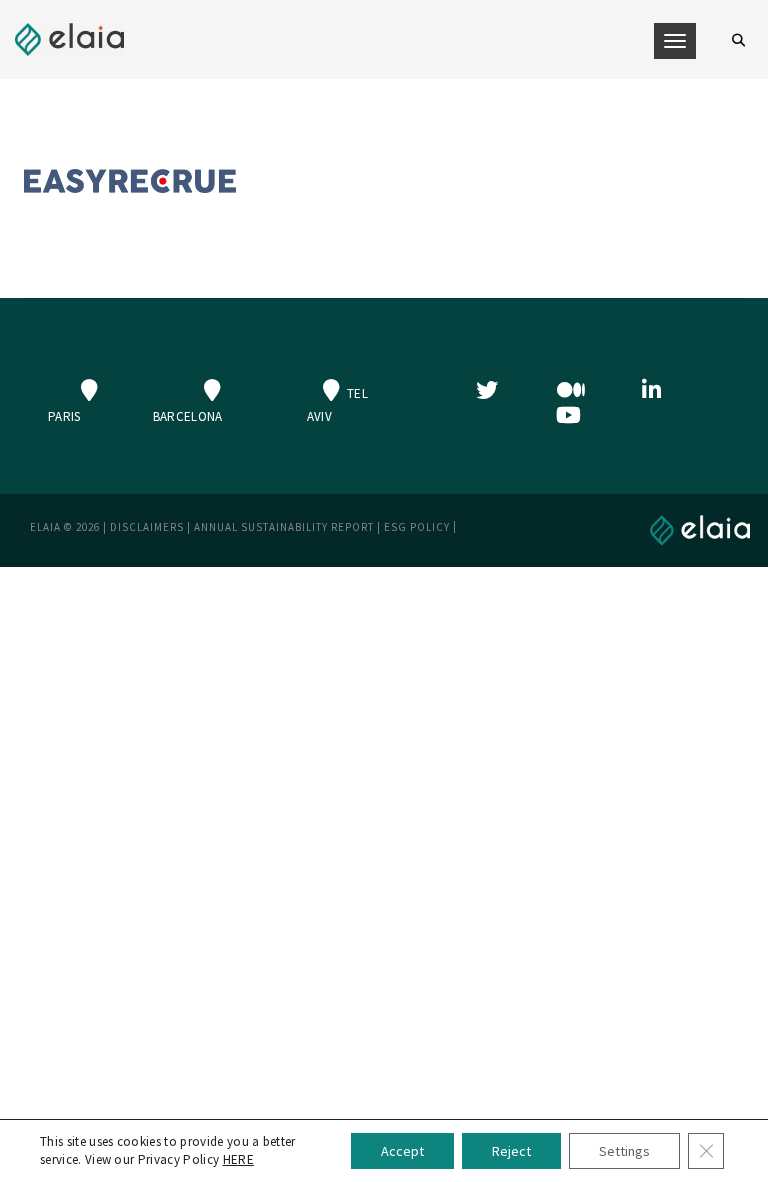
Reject (511, 1151)
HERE (238, 1159)
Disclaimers (147, 527)
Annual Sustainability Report (284, 527)
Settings (624, 1151)
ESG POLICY (417, 527)
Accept (402, 1151)
